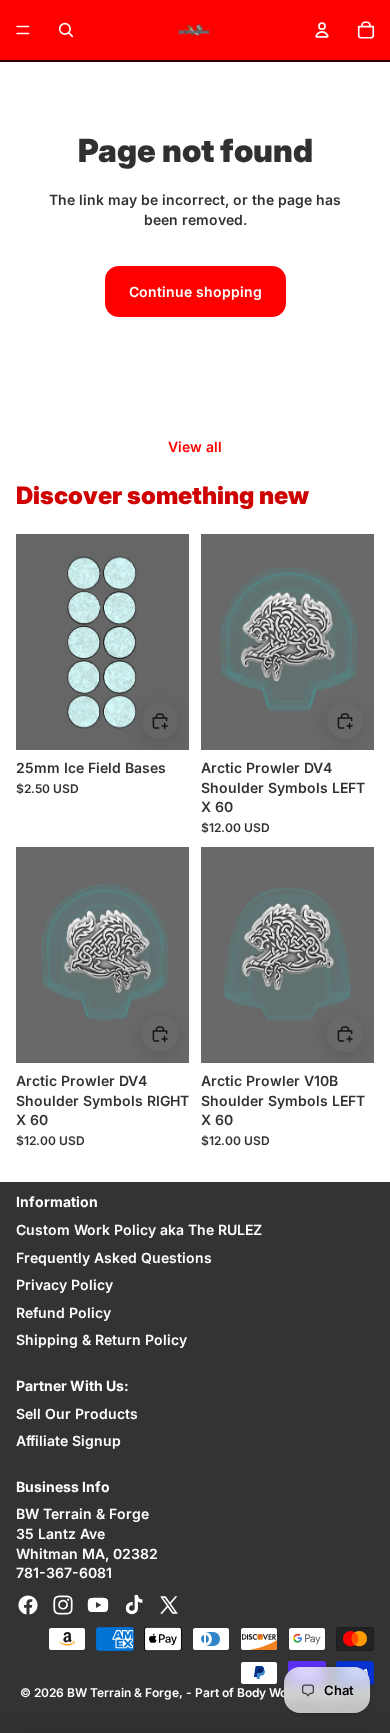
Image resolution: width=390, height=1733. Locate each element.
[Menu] (23, 30)
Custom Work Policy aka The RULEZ (139, 1229)
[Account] (322, 30)
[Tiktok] (134, 1605)
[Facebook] (28, 1605)
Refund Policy (63, 1312)
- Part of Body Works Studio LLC (278, 1692)
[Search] (66, 30)
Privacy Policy (64, 1284)
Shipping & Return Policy (101, 1339)
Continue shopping (195, 291)
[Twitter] (169, 1605)
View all (195, 446)
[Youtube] (98, 1605)
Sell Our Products (77, 1413)
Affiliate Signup (68, 1440)
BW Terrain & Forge (123, 1692)
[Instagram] (63, 1605)
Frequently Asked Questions (114, 1257)
